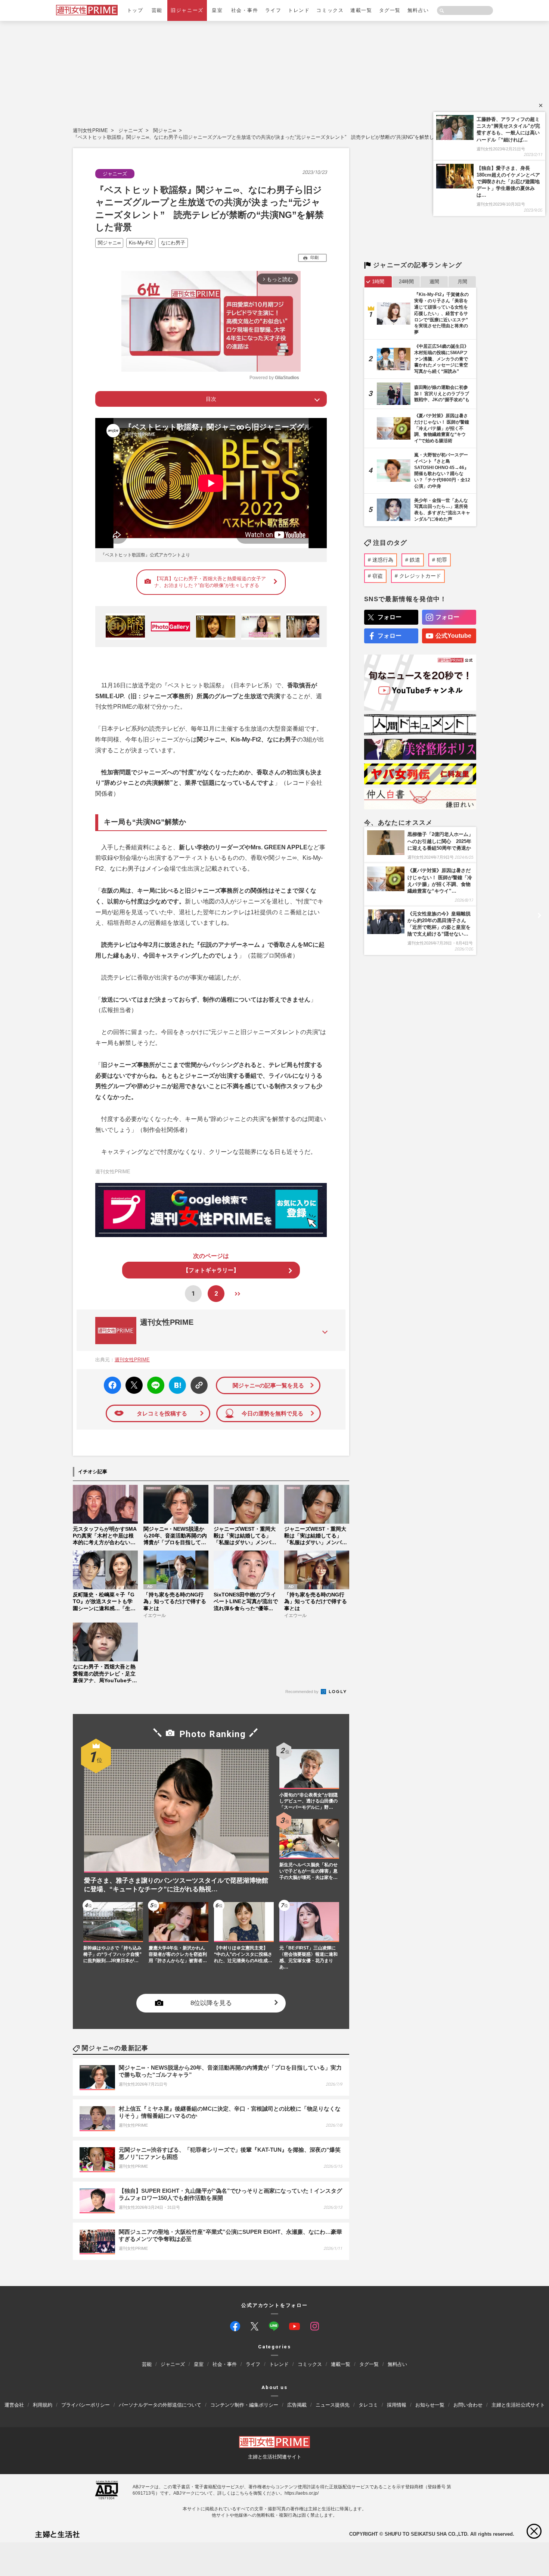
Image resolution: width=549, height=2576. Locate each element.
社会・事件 (245, 10)
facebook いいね (112, 1385)
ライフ (273, 10)
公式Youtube (453, 636)
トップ (135, 10)
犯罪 (442, 560)
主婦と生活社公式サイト (518, 2405)
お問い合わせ (468, 2405)
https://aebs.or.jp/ (302, 2493)
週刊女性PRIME (90, 130)
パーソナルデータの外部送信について (160, 2405)
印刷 (314, 257)
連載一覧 (361, 10)
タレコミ (368, 2405)
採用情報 (397, 2405)
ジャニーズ (131, 130)
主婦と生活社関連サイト (275, 2456)
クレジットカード (420, 576)
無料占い (418, 10)
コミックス (330, 10)
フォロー (390, 617)
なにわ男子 (173, 243)
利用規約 (43, 2405)
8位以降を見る (211, 2003)
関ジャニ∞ (165, 130)
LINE (153, 1380)
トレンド (299, 10)
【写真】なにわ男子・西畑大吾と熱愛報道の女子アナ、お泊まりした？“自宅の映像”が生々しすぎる (210, 582)
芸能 (157, 10)
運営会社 (14, 2405)
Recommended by (303, 1692)
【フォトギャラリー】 (211, 1270)
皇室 (217, 10)
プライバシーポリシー (86, 2405)
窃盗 (378, 576)
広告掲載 (297, 2405)
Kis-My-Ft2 (141, 243)
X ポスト (133, 1383)
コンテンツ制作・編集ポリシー (244, 2405)
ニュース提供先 (333, 2405)
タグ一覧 (390, 10)
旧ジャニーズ (187, 10)
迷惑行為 (383, 560)
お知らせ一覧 (430, 2405)
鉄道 (415, 560)
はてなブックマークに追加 (176, 1385)
